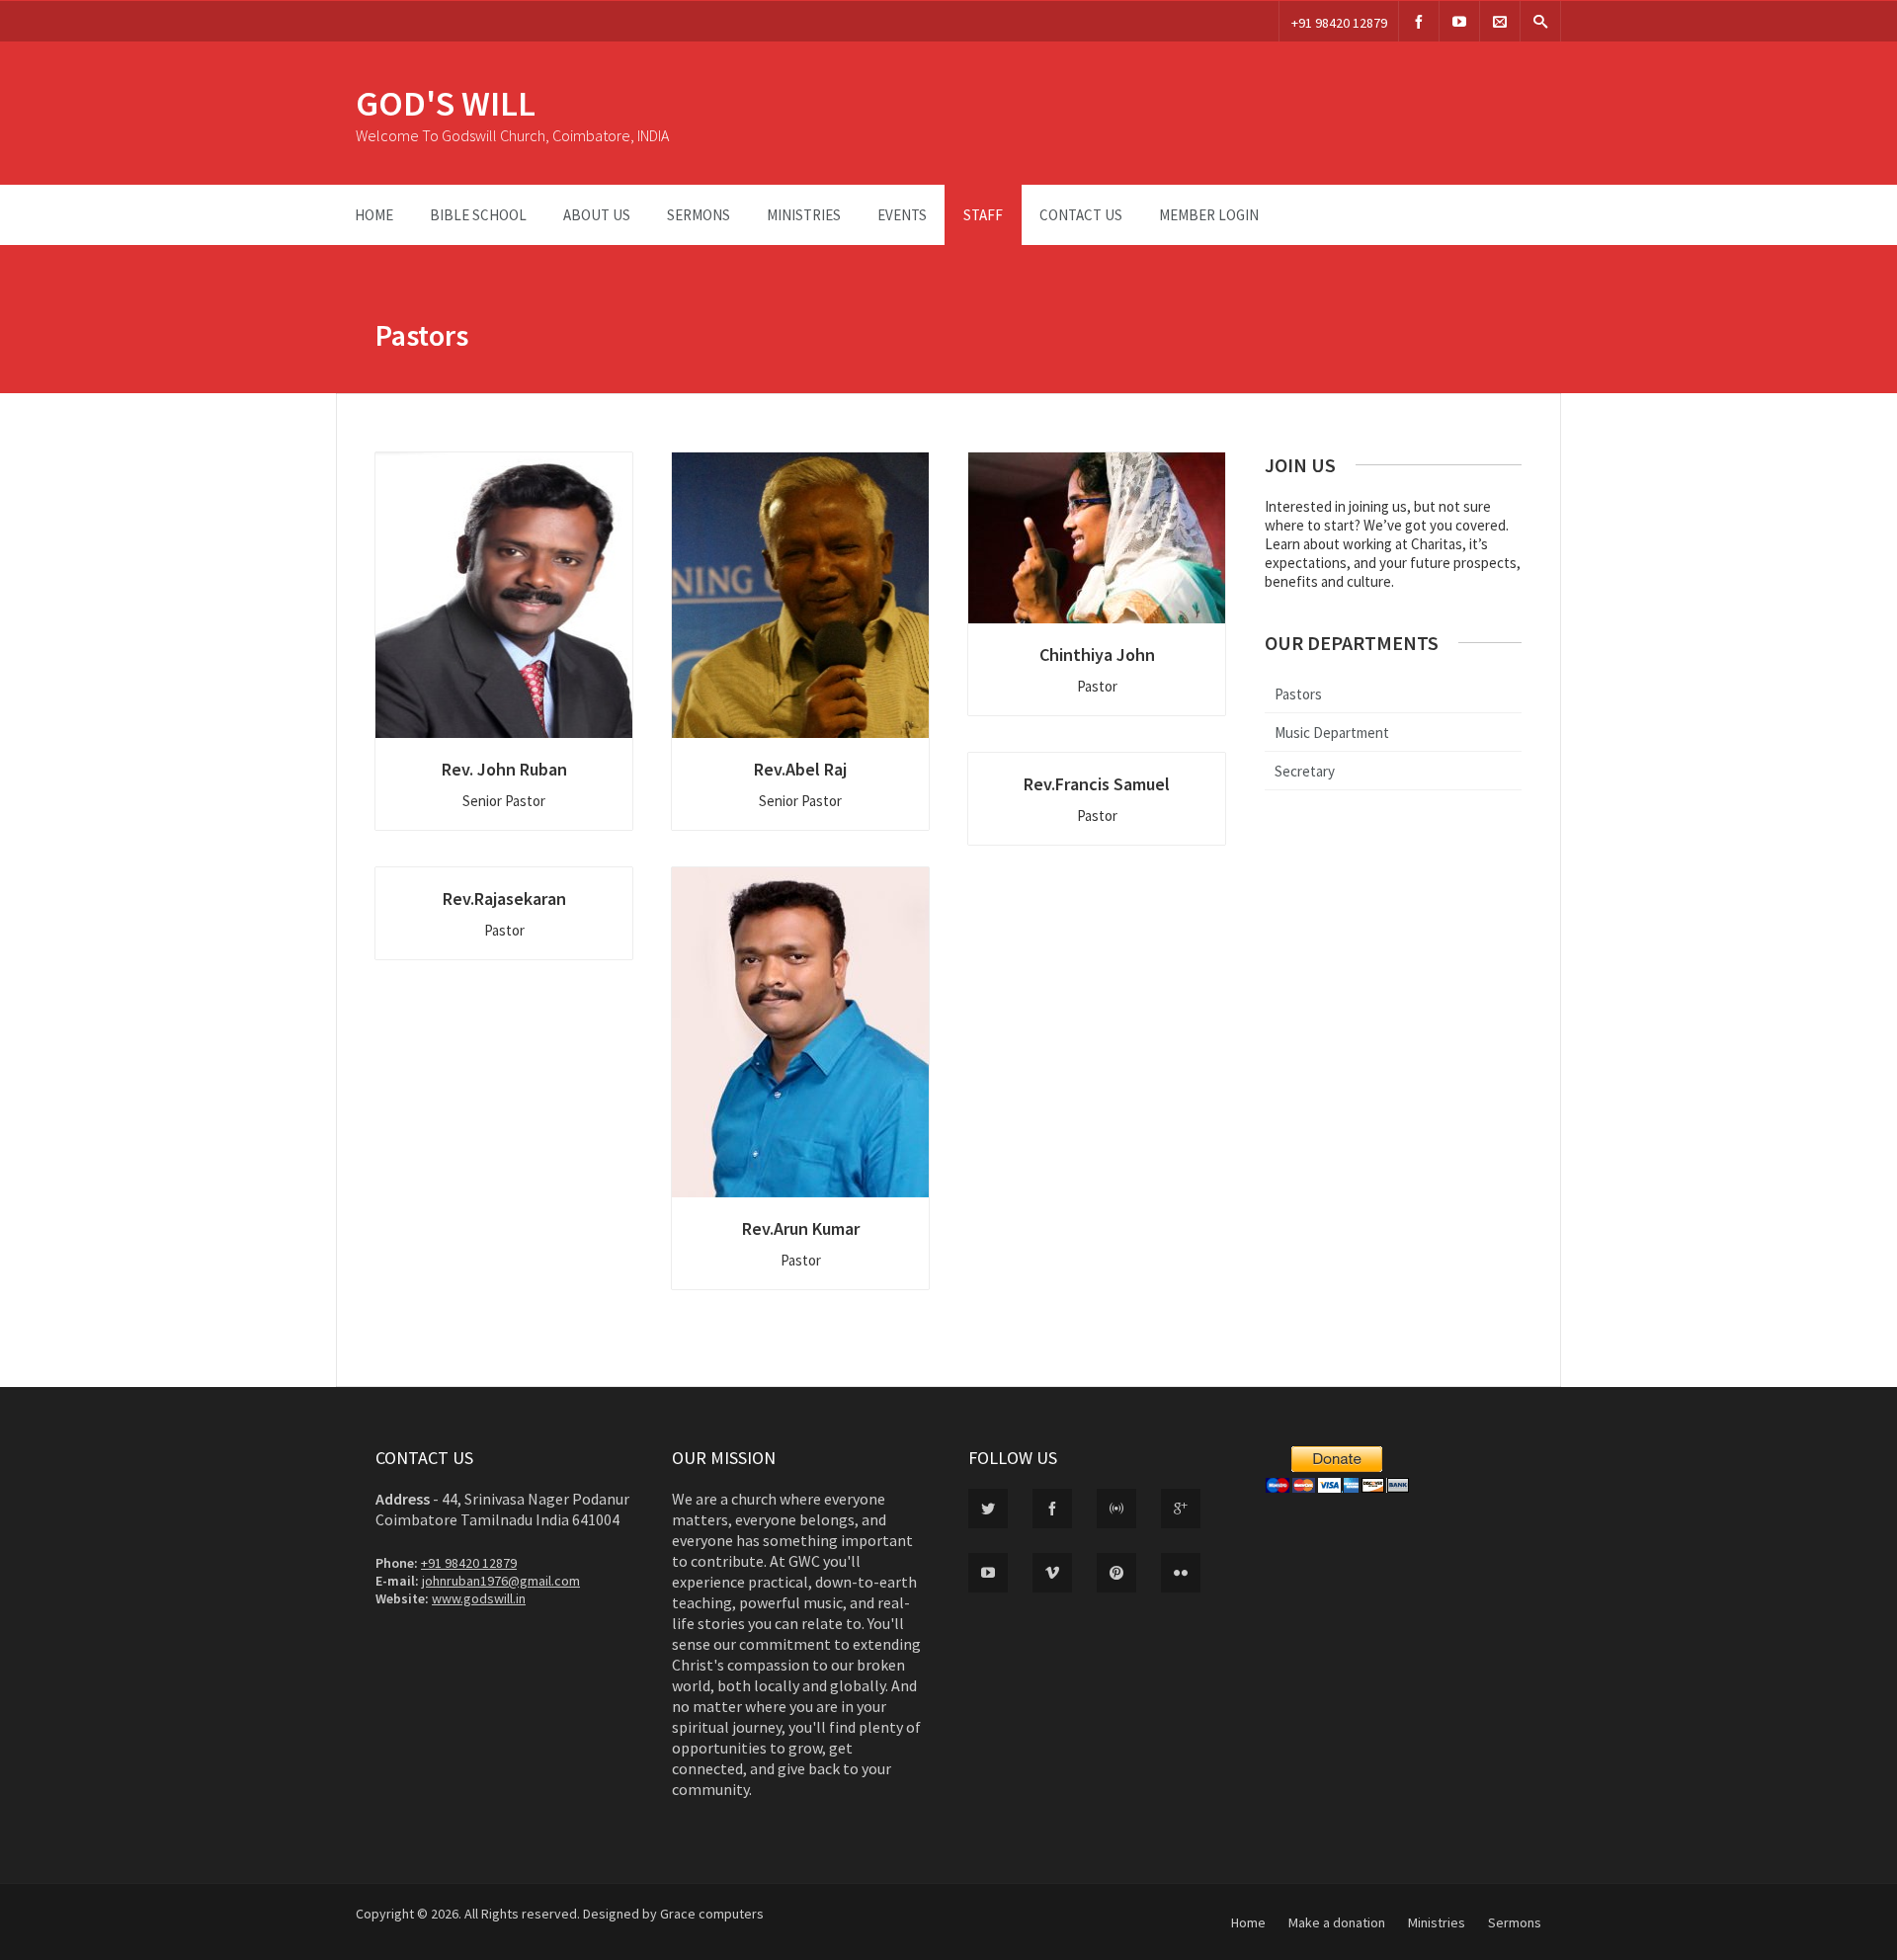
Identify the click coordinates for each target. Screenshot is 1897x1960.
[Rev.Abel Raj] (800, 595)
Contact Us (1081, 215)
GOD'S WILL (446, 103)
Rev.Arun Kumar (801, 1228)
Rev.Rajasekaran (504, 898)
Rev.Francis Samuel (1097, 784)
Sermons (699, 215)
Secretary (1305, 771)
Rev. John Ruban (504, 769)
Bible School (478, 215)
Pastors (1298, 694)
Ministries (804, 215)
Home (374, 215)
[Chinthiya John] (1097, 538)
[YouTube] (1459, 21)
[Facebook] (1419, 21)
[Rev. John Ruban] (504, 595)
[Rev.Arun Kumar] (800, 1032)
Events (902, 215)
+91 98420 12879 (1339, 23)
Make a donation (1337, 1922)
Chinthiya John (1097, 654)
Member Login (1209, 215)
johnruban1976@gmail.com (501, 1581)
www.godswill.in (479, 1598)
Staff (983, 215)
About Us (597, 215)
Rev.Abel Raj (800, 769)
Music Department (1332, 733)
